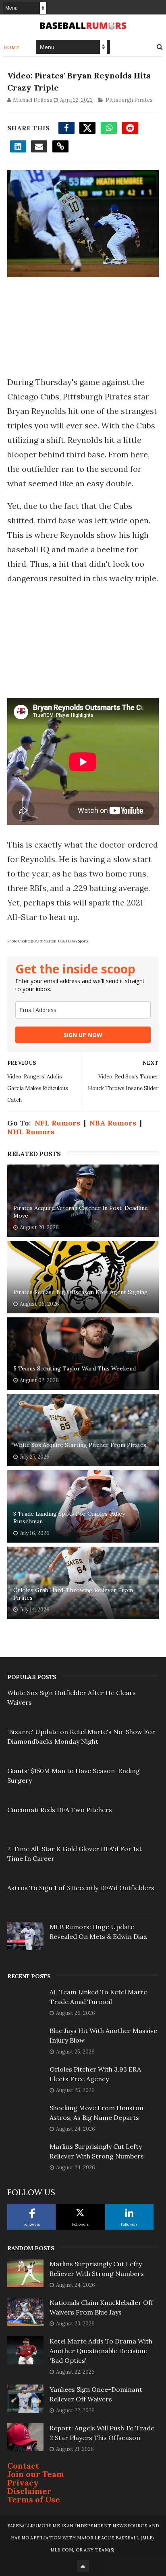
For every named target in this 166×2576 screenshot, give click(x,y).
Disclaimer (29, 2491)
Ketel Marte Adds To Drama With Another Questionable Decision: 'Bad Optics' (101, 2351)
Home (11, 47)
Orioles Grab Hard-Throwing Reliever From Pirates (73, 1594)
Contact (23, 2466)
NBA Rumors (113, 1123)
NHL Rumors (31, 1132)
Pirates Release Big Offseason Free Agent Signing (81, 1292)
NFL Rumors (57, 1123)
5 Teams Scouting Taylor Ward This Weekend (75, 1368)
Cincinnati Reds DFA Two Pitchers (60, 1810)
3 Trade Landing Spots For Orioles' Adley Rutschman (69, 1518)
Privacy (23, 2482)
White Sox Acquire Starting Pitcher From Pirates (80, 1445)
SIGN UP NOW (83, 1035)
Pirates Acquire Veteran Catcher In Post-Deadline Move (81, 1212)
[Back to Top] (83, 2566)
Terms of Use (34, 2499)
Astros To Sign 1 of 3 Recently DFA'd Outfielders (81, 1888)
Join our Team (36, 2474)
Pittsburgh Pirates (129, 100)
